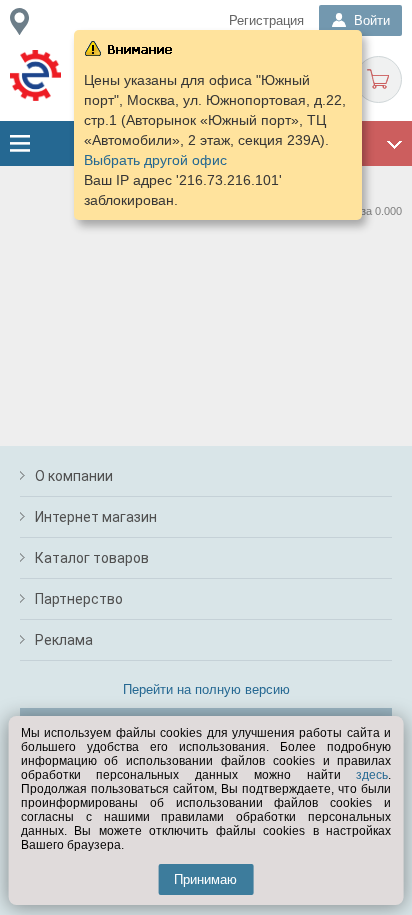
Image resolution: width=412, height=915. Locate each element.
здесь (372, 775)
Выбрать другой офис (155, 160)
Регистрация (266, 20)
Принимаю (205, 879)
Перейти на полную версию (206, 689)
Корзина (378, 79)
